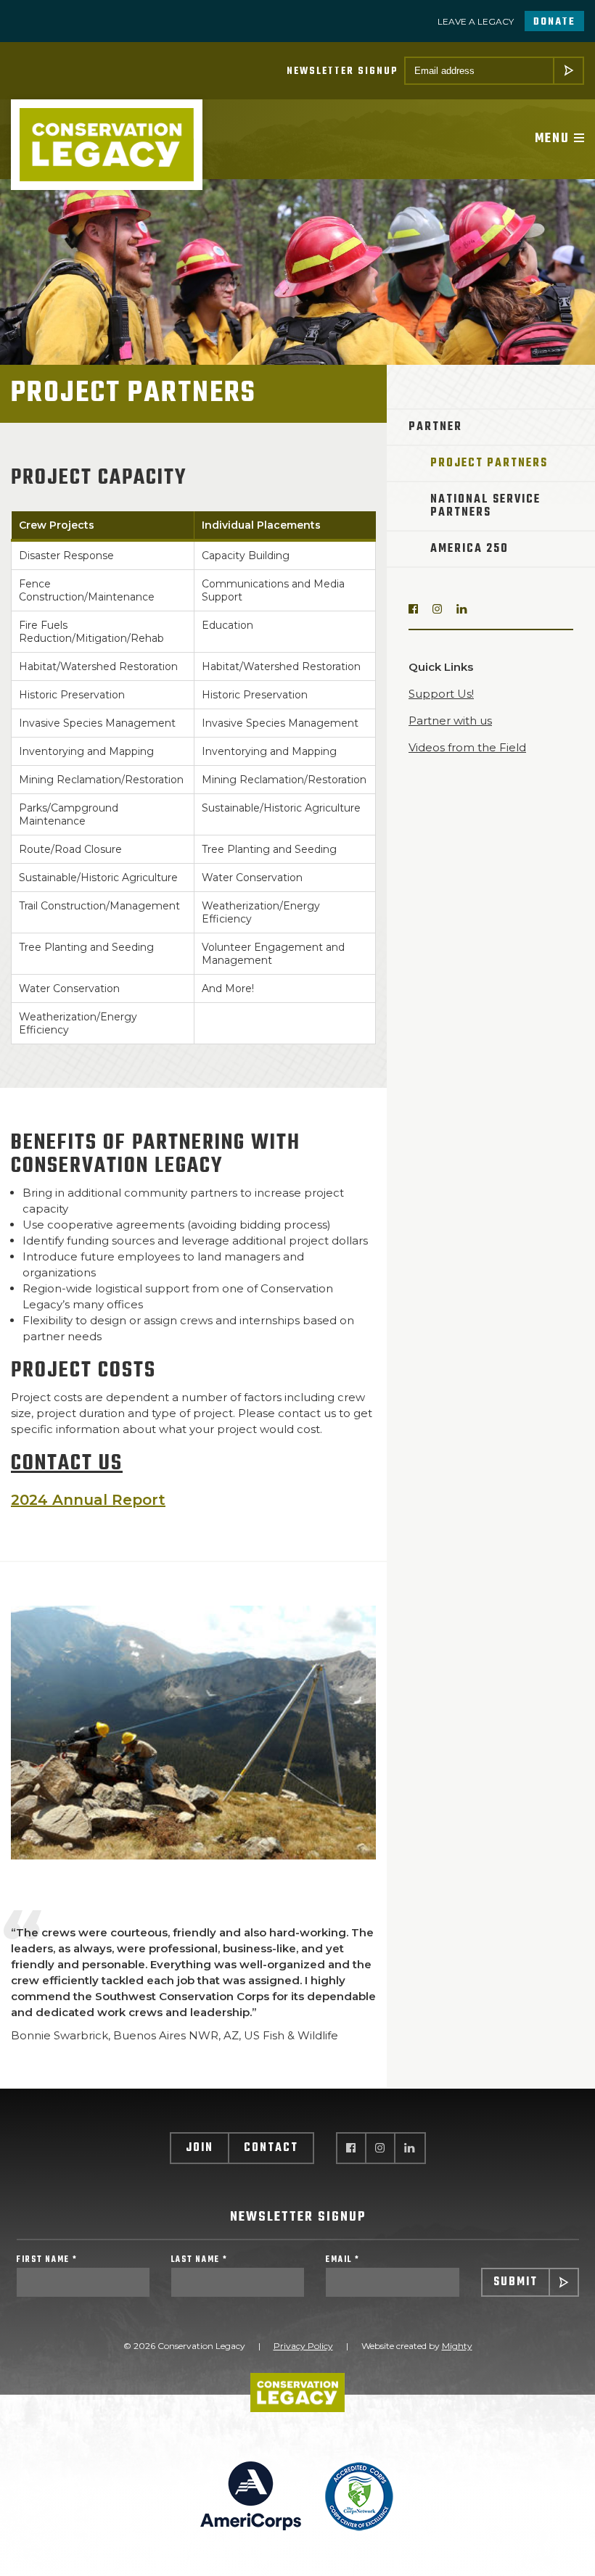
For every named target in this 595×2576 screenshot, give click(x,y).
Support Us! (441, 694)
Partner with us (450, 721)
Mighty (457, 2346)
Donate (554, 22)
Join (200, 2148)
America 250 (469, 549)
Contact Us (67, 1464)
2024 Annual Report (88, 1500)
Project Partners (489, 463)
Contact (271, 2148)
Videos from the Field (467, 747)
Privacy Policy (303, 2346)
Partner (435, 427)
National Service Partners (485, 506)
